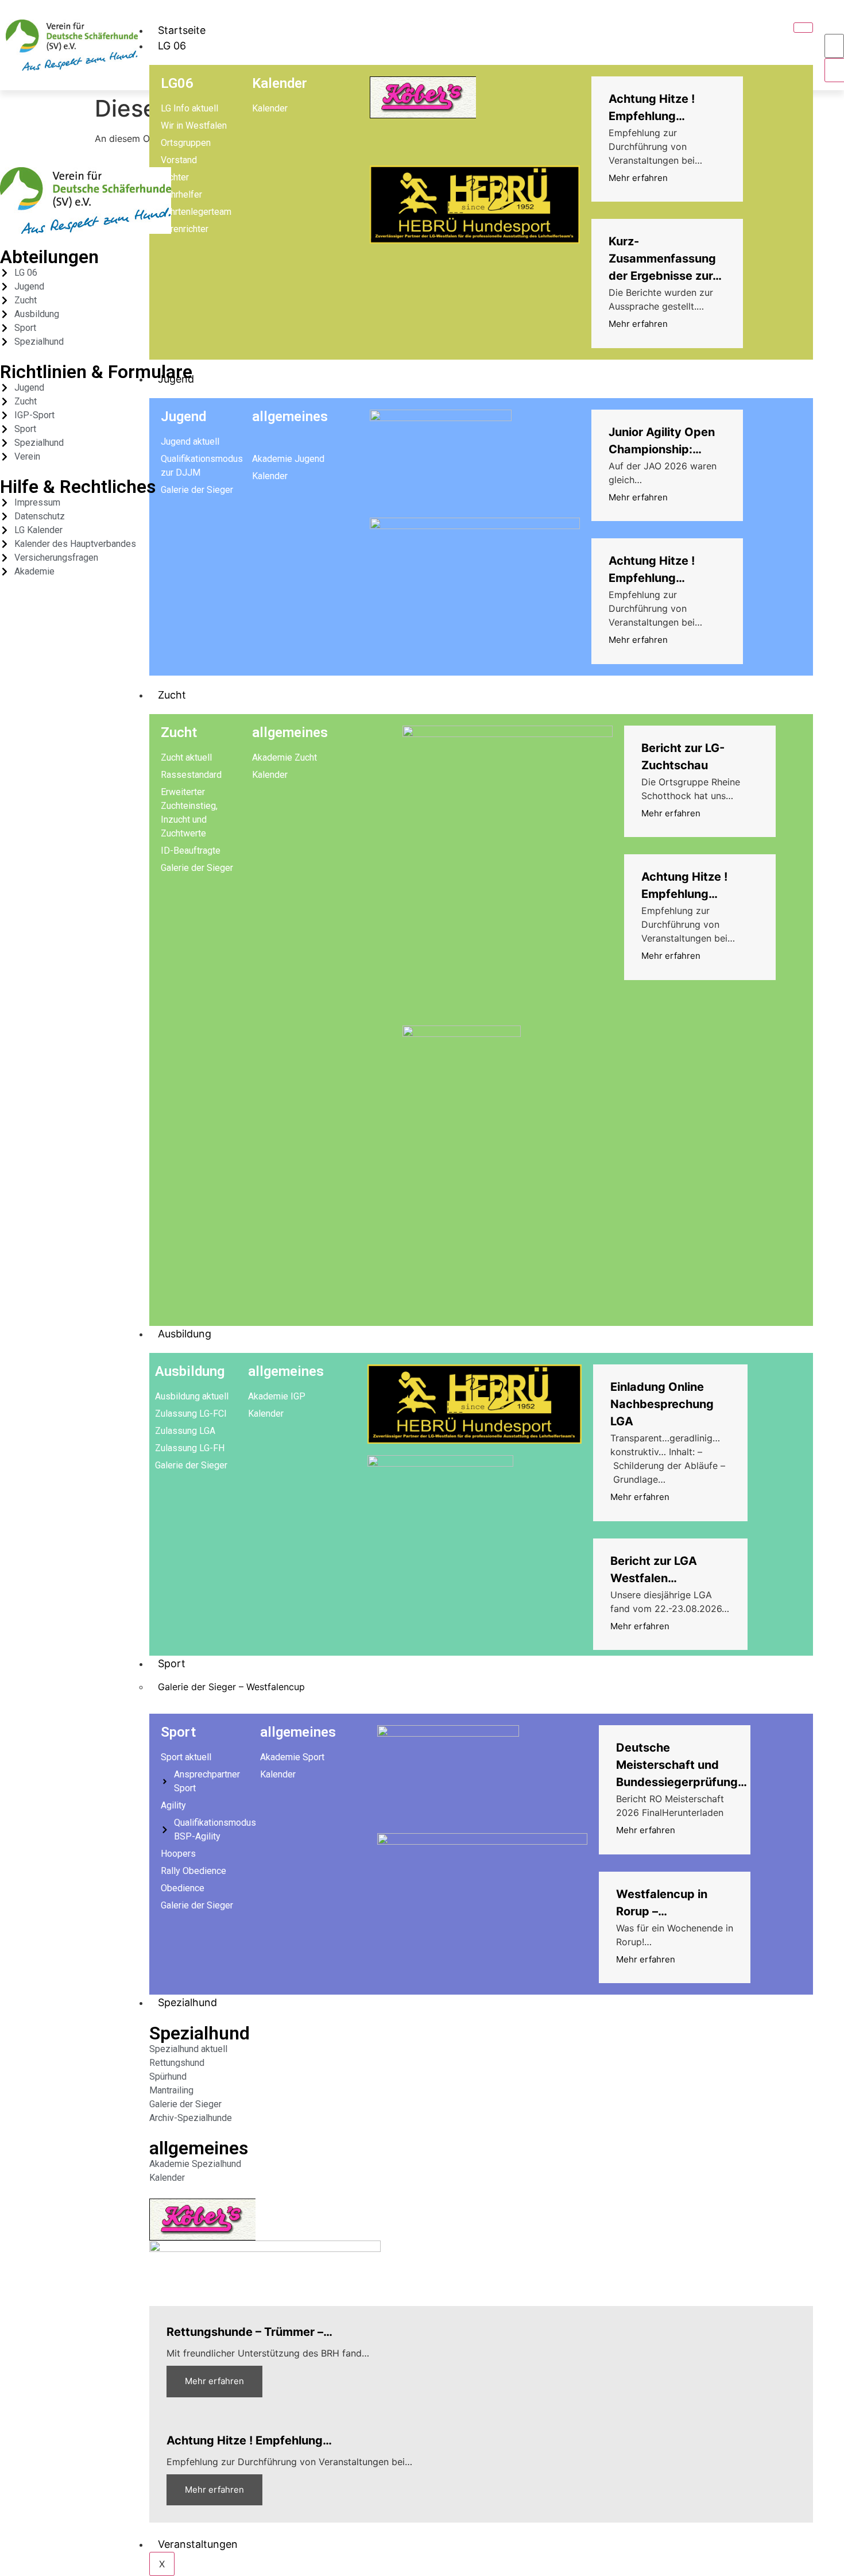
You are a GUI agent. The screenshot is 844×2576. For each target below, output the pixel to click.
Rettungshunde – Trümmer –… (249, 2332)
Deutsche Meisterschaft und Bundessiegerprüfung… (682, 1765)
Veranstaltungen (198, 2544)
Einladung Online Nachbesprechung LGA (662, 1404)
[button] (835, 22)
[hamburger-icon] (803, 28)
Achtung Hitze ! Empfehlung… (249, 2440)
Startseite (182, 30)
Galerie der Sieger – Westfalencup (231, 1687)
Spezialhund (187, 2002)
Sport (172, 1663)
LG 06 (172, 46)
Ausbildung (185, 1334)
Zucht (172, 695)
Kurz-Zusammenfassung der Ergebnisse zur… (665, 259)
